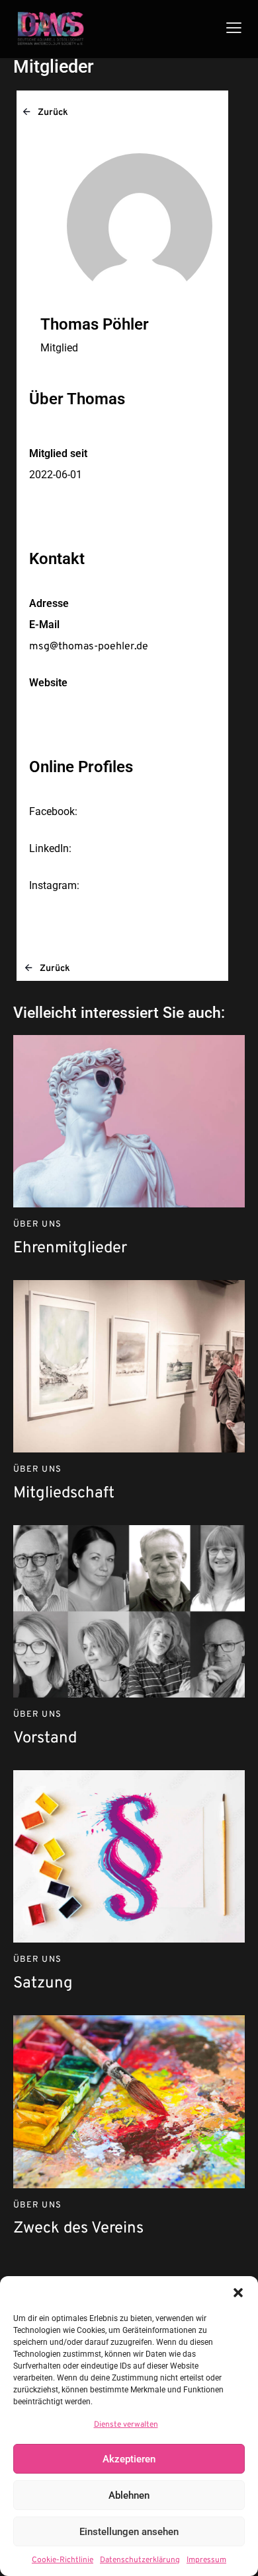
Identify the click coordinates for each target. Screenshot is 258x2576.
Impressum (206, 2560)
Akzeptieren (129, 2459)
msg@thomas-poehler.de (89, 647)
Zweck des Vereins (78, 2229)
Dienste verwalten (126, 2425)
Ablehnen (129, 2495)
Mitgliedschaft (64, 1494)
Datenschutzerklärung (140, 2560)
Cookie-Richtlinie (63, 2560)
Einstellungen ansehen (129, 2532)
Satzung (43, 1984)
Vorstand (45, 1739)
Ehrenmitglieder (70, 1249)
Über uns (37, 1225)
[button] (238, 2293)
